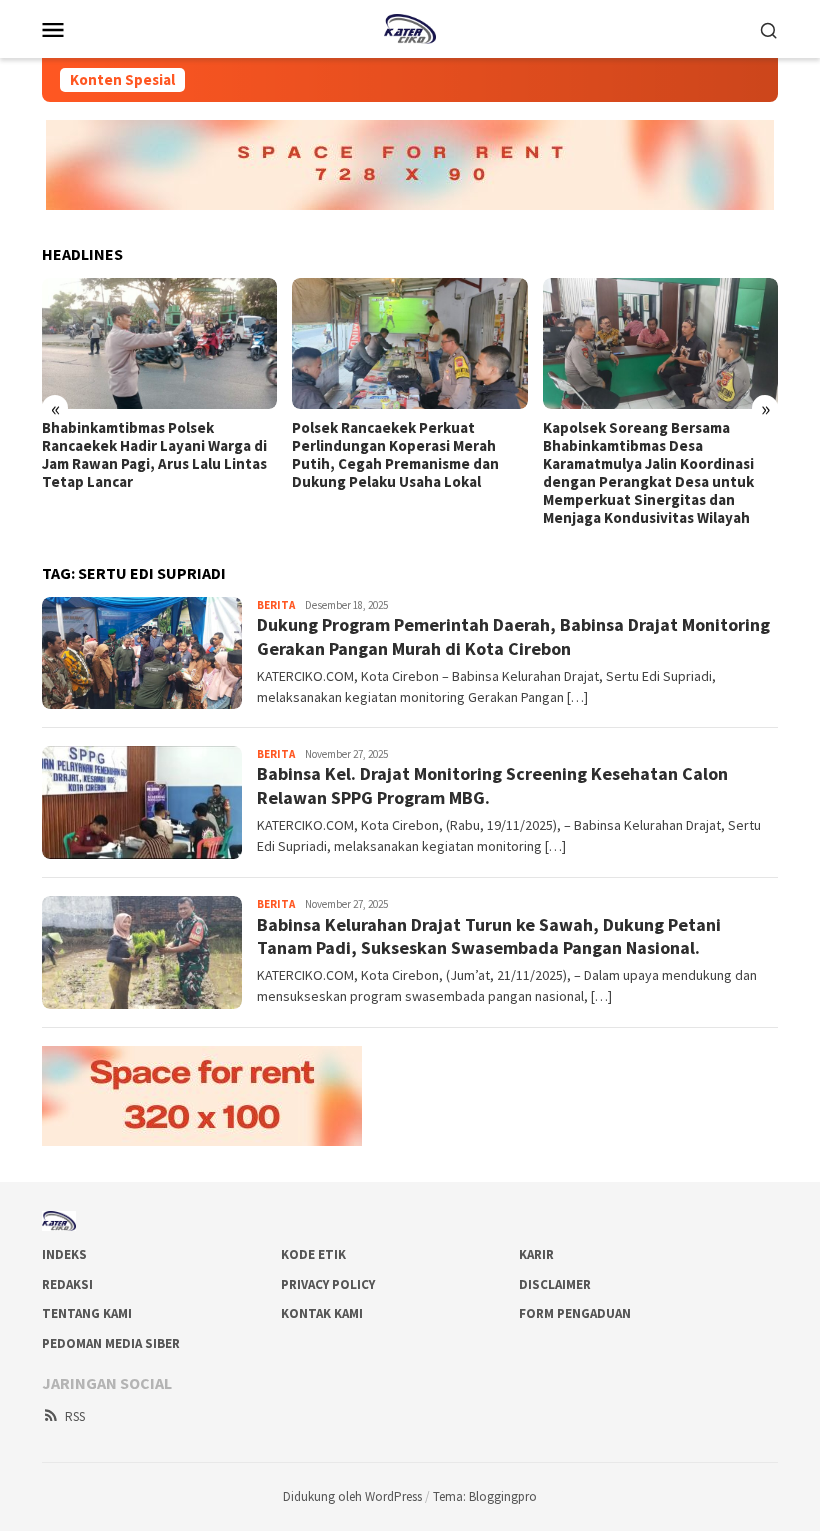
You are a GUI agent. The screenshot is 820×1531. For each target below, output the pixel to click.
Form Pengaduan (575, 1313)
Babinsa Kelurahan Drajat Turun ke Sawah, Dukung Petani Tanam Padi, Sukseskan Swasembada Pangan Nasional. (489, 936)
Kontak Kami (322, 1313)
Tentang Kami (87, 1313)
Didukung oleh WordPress (352, 1496)
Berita (276, 605)
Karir (536, 1254)
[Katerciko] (409, 27)
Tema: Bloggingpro (485, 1496)
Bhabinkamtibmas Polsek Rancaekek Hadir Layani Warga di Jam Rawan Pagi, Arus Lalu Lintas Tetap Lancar (154, 455)
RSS (75, 1416)
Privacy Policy (328, 1284)
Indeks (64, 1254)
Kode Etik (313, 1254)
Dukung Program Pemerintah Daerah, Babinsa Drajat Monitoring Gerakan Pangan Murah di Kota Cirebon (513, 636)
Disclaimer (555, 1284)
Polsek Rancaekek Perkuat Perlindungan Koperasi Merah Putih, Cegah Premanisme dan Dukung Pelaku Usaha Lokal (395, 455)
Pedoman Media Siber (111, 1343)
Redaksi (67, 1284)
